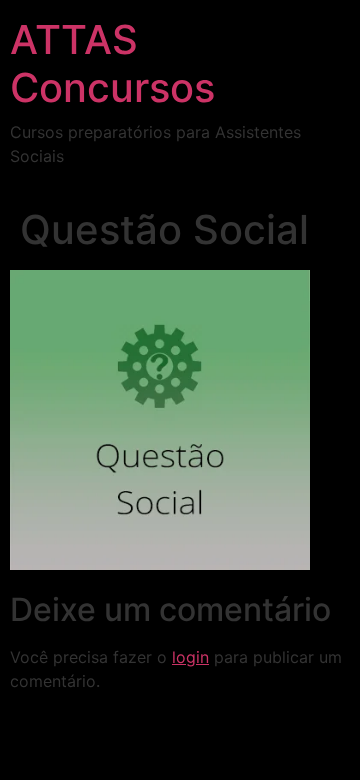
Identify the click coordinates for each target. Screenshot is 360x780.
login (190, 657)
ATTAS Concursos (112, 63)
